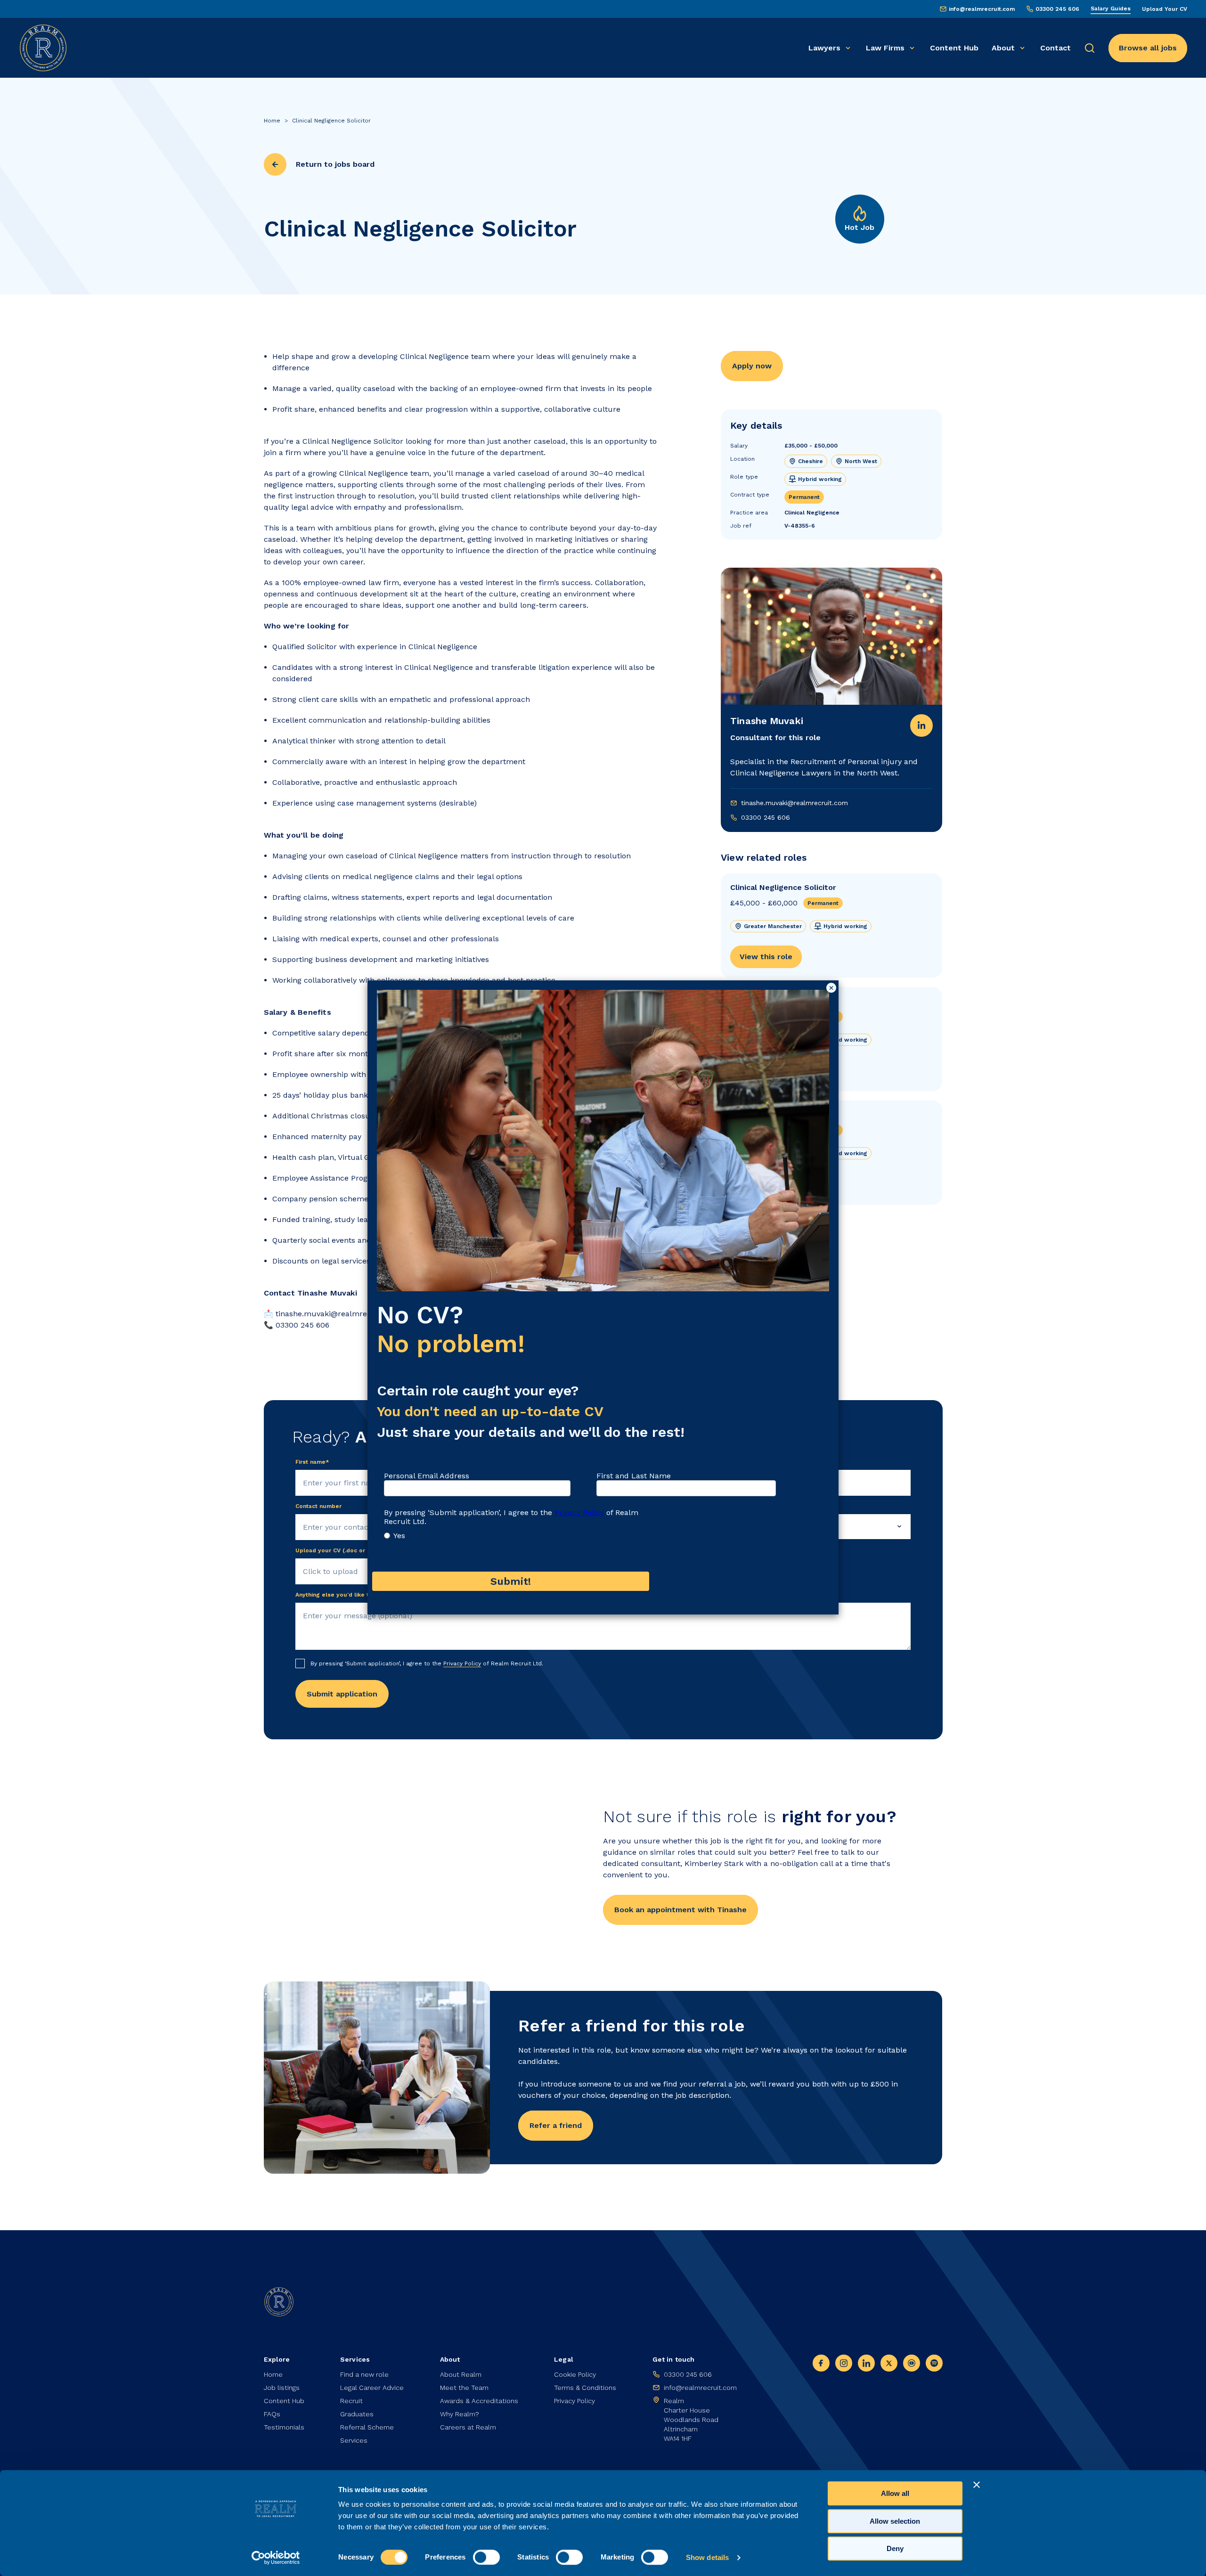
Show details (707, 2557)
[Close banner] (977, 2485)
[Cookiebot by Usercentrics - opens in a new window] (276, 2558)
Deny (895, 2548)
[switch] (486, 2557)
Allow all (895, 2493)
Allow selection (895, 2521)
